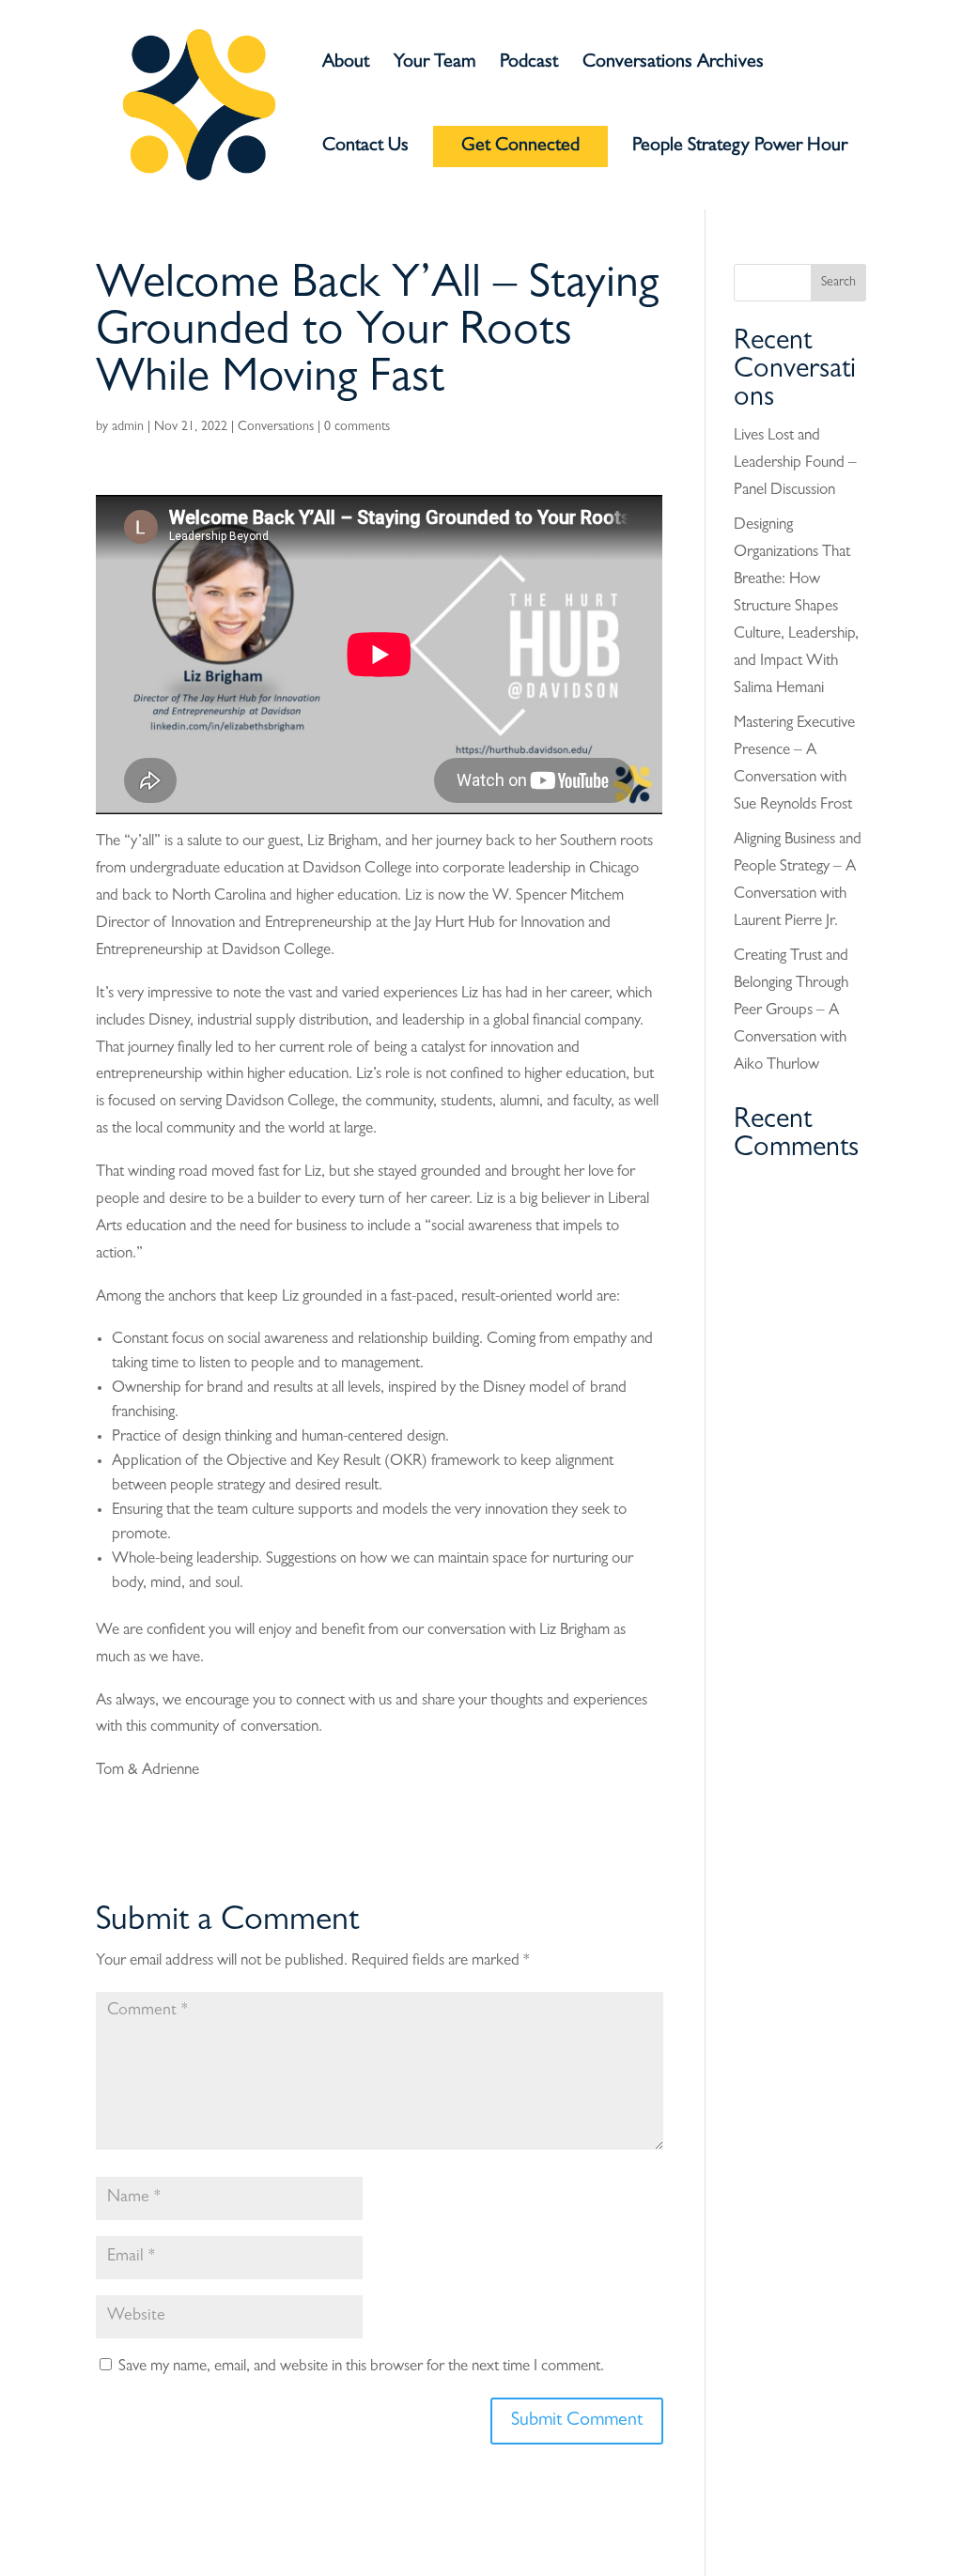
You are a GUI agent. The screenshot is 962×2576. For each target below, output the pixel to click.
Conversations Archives (673, 64)
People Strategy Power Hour (740, 148)
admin (128, 427)
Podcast (529, 64)
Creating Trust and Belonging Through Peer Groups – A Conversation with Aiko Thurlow (791, 1011)
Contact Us (365, 148)
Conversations (276, 427)
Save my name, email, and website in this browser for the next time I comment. (361, 2367)
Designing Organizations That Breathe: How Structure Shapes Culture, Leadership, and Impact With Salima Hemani (796, 607)
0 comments (357, 427)
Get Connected (520, 147)
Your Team (434, 64)
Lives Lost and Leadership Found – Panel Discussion (795, 463)
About (346, 64)
